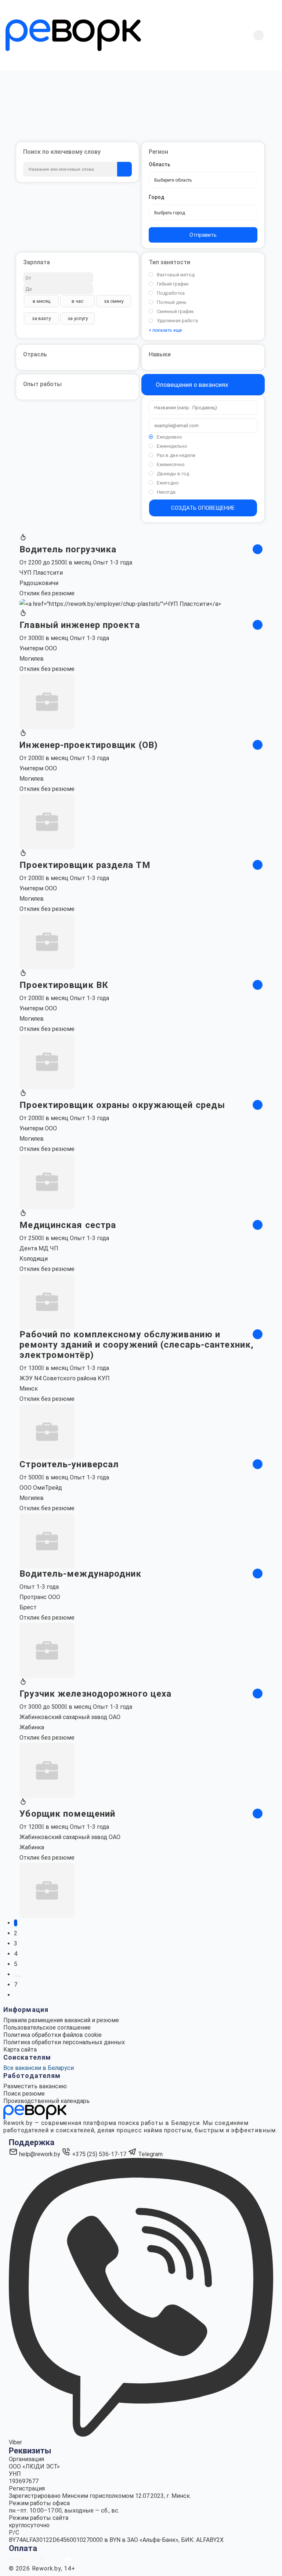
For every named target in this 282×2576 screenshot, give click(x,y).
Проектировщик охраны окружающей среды (122, 1105)
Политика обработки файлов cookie (53, 2035)
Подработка (171, 293)
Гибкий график (173, 284)
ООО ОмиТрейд (41, 1488)
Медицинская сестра (68, 1225)
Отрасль (35, 354)
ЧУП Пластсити (41, 573)
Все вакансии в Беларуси (39, 2068)
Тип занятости (169, 262)
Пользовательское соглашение (47, 2028)
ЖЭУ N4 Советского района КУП (65, 1378)
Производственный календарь (46, 2101)
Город (157, 197)
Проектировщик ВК (64, 985)
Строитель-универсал (69, 1464)
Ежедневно (169, 437)
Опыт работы (42, 384)
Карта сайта (20, 2050)
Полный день (172, 302)
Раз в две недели (176, 455)
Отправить (203, 235)
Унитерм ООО (38, 648)
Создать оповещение (203, 508)
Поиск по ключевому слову (62, 152)
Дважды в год (173, 474)
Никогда (166, 492)
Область (160, 164)
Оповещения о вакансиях (191, 385)
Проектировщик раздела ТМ (85, 865)
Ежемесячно (171, 464)
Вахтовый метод (176, 275)
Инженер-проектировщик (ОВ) (89, 745)
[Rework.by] (73, 35)
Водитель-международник (80, 1574)
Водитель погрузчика (68, 549)
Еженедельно (172, 446)
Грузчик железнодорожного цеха (95, 1694)
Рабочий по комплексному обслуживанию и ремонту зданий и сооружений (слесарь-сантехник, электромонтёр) (137, 1345)
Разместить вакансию (35, 2086)
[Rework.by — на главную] (35, 2112)
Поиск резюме (24, 2094)
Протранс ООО (40, 1597)
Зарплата (37, 262)
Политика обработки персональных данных (64, 2042)
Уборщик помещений (67, 1814)
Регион (158, 152)
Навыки (160, 354)
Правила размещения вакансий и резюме (61, 2020)
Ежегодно (168, 483)
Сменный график (175, 311)
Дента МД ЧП (39, 1248)
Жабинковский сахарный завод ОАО (70, 1717)
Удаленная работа (177, 321)
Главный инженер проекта (79, 625)
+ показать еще (165, 330)
